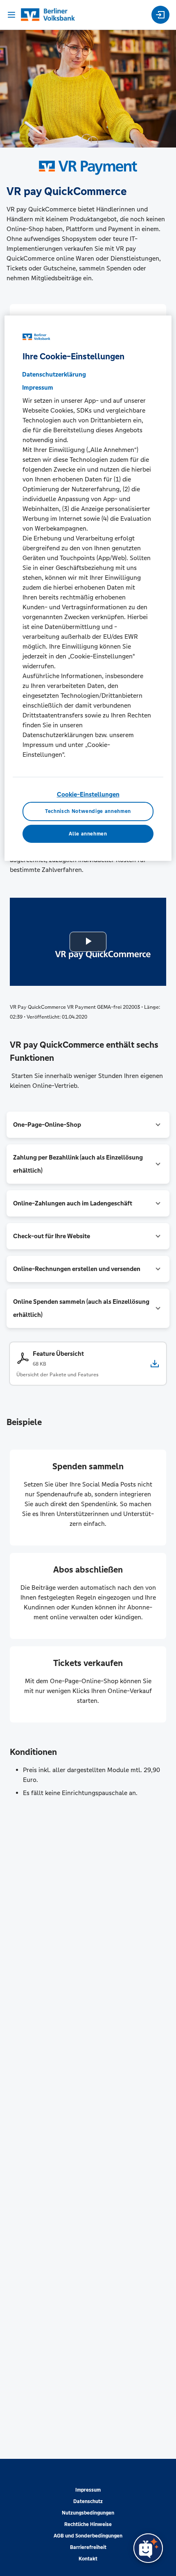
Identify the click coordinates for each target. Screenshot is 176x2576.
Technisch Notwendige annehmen (88, 811)
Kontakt (88, 2559)
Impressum (88, 2490)
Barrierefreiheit (88, 2547)
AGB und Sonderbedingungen (88, 2536)
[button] (88, 1125)
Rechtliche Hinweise (88, 2524)
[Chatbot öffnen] (148, 2548)
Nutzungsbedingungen (88, 2513)
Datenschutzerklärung (54, 374)
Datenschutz (88, 2501)
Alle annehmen (88, 834)
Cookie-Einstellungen (88, 794)
